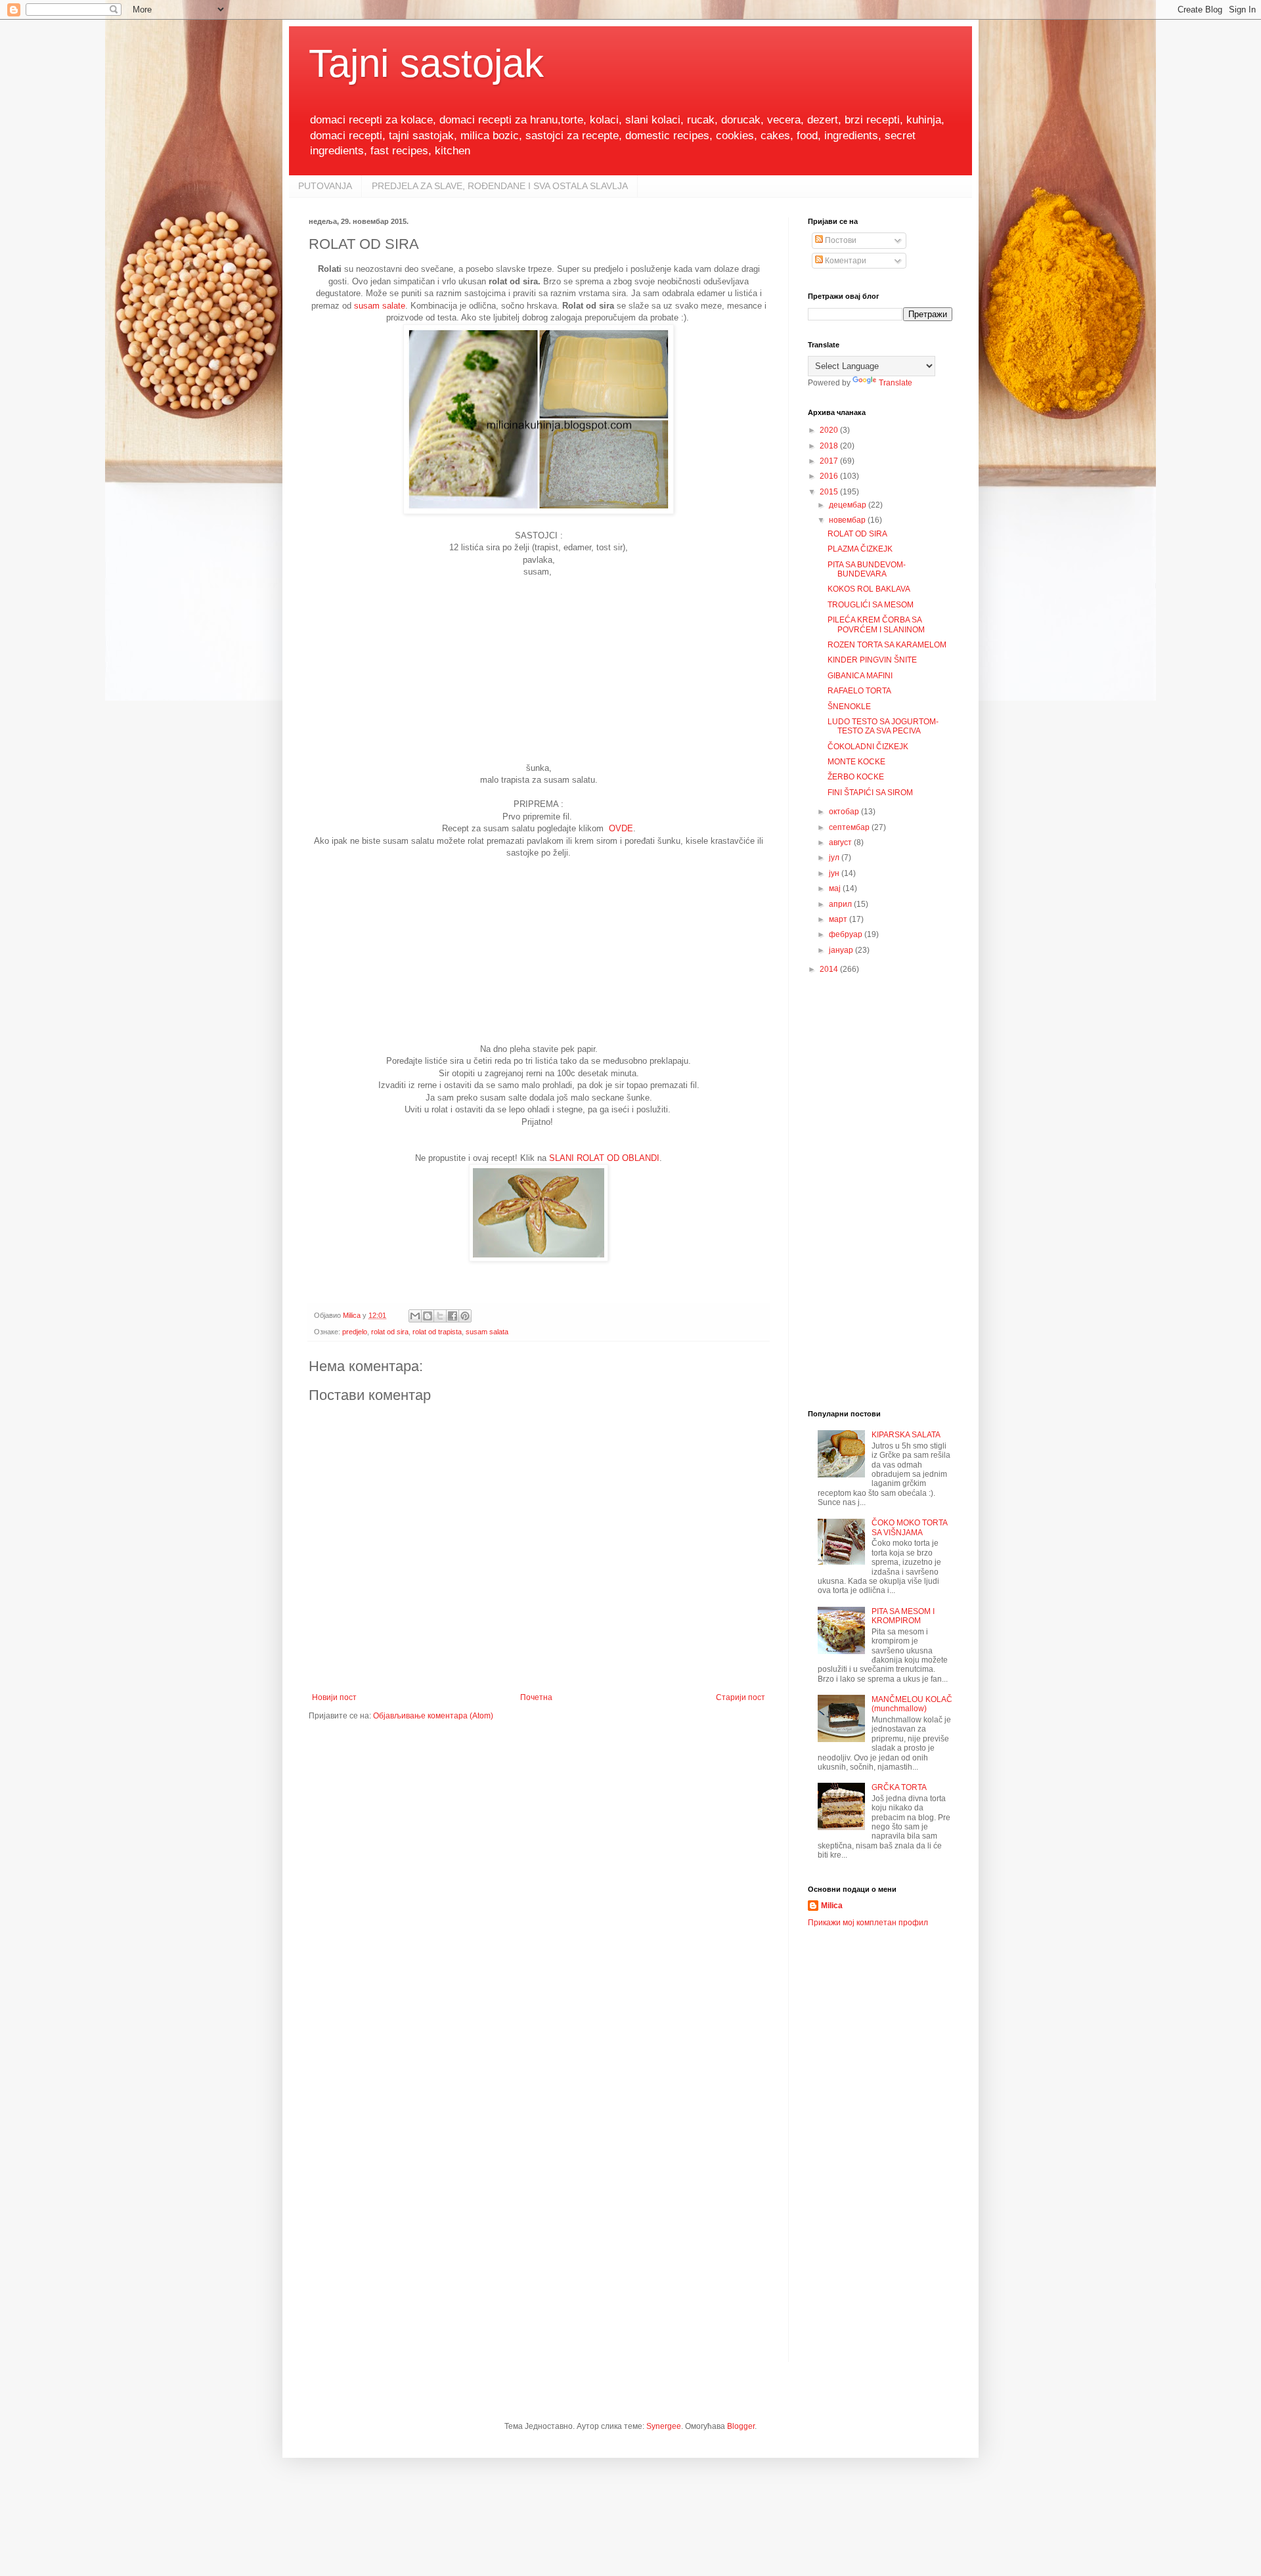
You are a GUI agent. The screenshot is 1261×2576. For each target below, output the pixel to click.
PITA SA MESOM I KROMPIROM (903, 1616)
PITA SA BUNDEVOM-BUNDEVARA (867, 569)
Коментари (845, 261)
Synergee (664, 2426)
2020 (830, 430)
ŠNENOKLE (849, 707)
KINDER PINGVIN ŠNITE (872, 660)
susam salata (487, 1332)
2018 (830, 446)
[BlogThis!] (428, 1316)
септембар (850, 827)
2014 (830, 969)
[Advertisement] (539, 670)
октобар (845, 812)
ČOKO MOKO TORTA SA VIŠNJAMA (909, 1527)
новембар (848, 520)
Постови (840, 240)
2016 (830, 476)
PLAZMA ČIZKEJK (860, 549)
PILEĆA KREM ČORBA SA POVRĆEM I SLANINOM (876, 624)
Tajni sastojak (426, 63)
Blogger (741, 2426)
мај (836, 888)
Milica (832, 1906)
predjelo (355, 1332)
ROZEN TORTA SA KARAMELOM (887, 645)
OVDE (621, 828)
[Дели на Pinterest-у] (465, 1316)
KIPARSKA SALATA (906, 1435)
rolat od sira (390, 1332)
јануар (842, 950)
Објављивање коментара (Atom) (433, 1716)
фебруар (847, 934)
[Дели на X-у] (440, 1316)
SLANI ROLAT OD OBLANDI (604, 1158)
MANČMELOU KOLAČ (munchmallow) (912, 1704)
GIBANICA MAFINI (860, 676)
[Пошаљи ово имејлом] (415, 1316)
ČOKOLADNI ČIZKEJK (868, 747)
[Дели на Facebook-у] (453, 1316)
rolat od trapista (437, 1332)
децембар (849, 505)
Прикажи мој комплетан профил (868, 1923)
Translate (896, 383)
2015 (830, 492)
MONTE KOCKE (856, 762)
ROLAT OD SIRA (857, 534)
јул (835, 858)
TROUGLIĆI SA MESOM (871, 605)
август (841, 842)
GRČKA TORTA (899, 1787)
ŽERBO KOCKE (856, 777)
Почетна (536, 1697)
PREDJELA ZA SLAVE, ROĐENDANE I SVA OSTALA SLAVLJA (500, 186)
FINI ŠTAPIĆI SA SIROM (870, 793)
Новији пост (334, 1697)
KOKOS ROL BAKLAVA (869, 589)
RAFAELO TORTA (859, 691)
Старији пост (741, 1697)
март (839, 919)
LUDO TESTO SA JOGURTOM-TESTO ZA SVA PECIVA (883, 726)
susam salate (378, 306)
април (841, 904)
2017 (830, 461)
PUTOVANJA (325, 186)
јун (835, 873)
